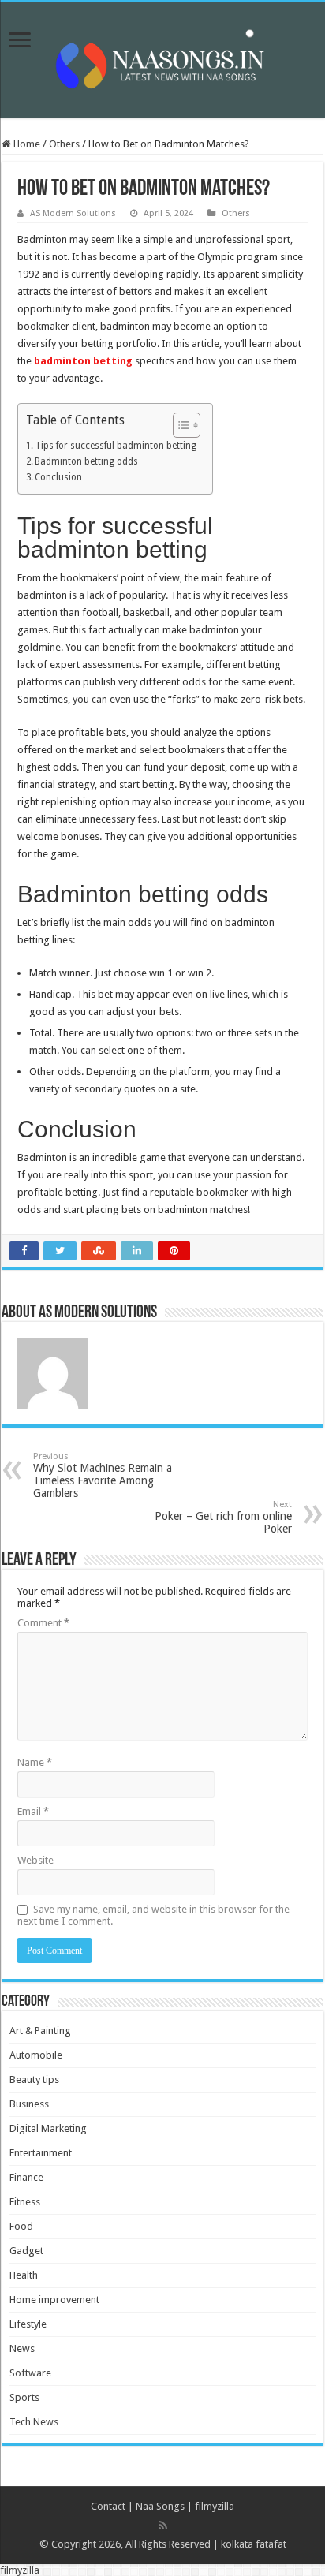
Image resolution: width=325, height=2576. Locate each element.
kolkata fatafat (254, 2544)
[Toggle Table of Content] (179, 425)
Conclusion (58, 477)
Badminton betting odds (86, 461)
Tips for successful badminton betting (116, 446)
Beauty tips (34, 2079)
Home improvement (54, 2300)
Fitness (25, 2202)
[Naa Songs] (162, 58)
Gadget (26, 2251)
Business (29, 2104)
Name (35, 1762)
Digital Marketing (48, 2128)
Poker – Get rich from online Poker (223, 1517)
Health (24, 2275)
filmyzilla (215, 2506)
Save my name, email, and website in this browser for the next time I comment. (153, 1915)
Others (64, 144)
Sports (24, 2397)
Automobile (36, 2055)
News (22, 2348)
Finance (26, 2177)
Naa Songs (160, 2506)
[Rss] (163, 2526)
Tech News (34, 2422)
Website (35, 1860)
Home (26, 144)
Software (30, 2373)
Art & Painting (40, 2031)
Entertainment (41, 2153)
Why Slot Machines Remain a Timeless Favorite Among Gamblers (103, 1475)
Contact (108, 2506)
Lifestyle (28, 2324)
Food (21, 2226)
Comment (43, 1623)
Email (33, 1811)
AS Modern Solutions (73, 213)
